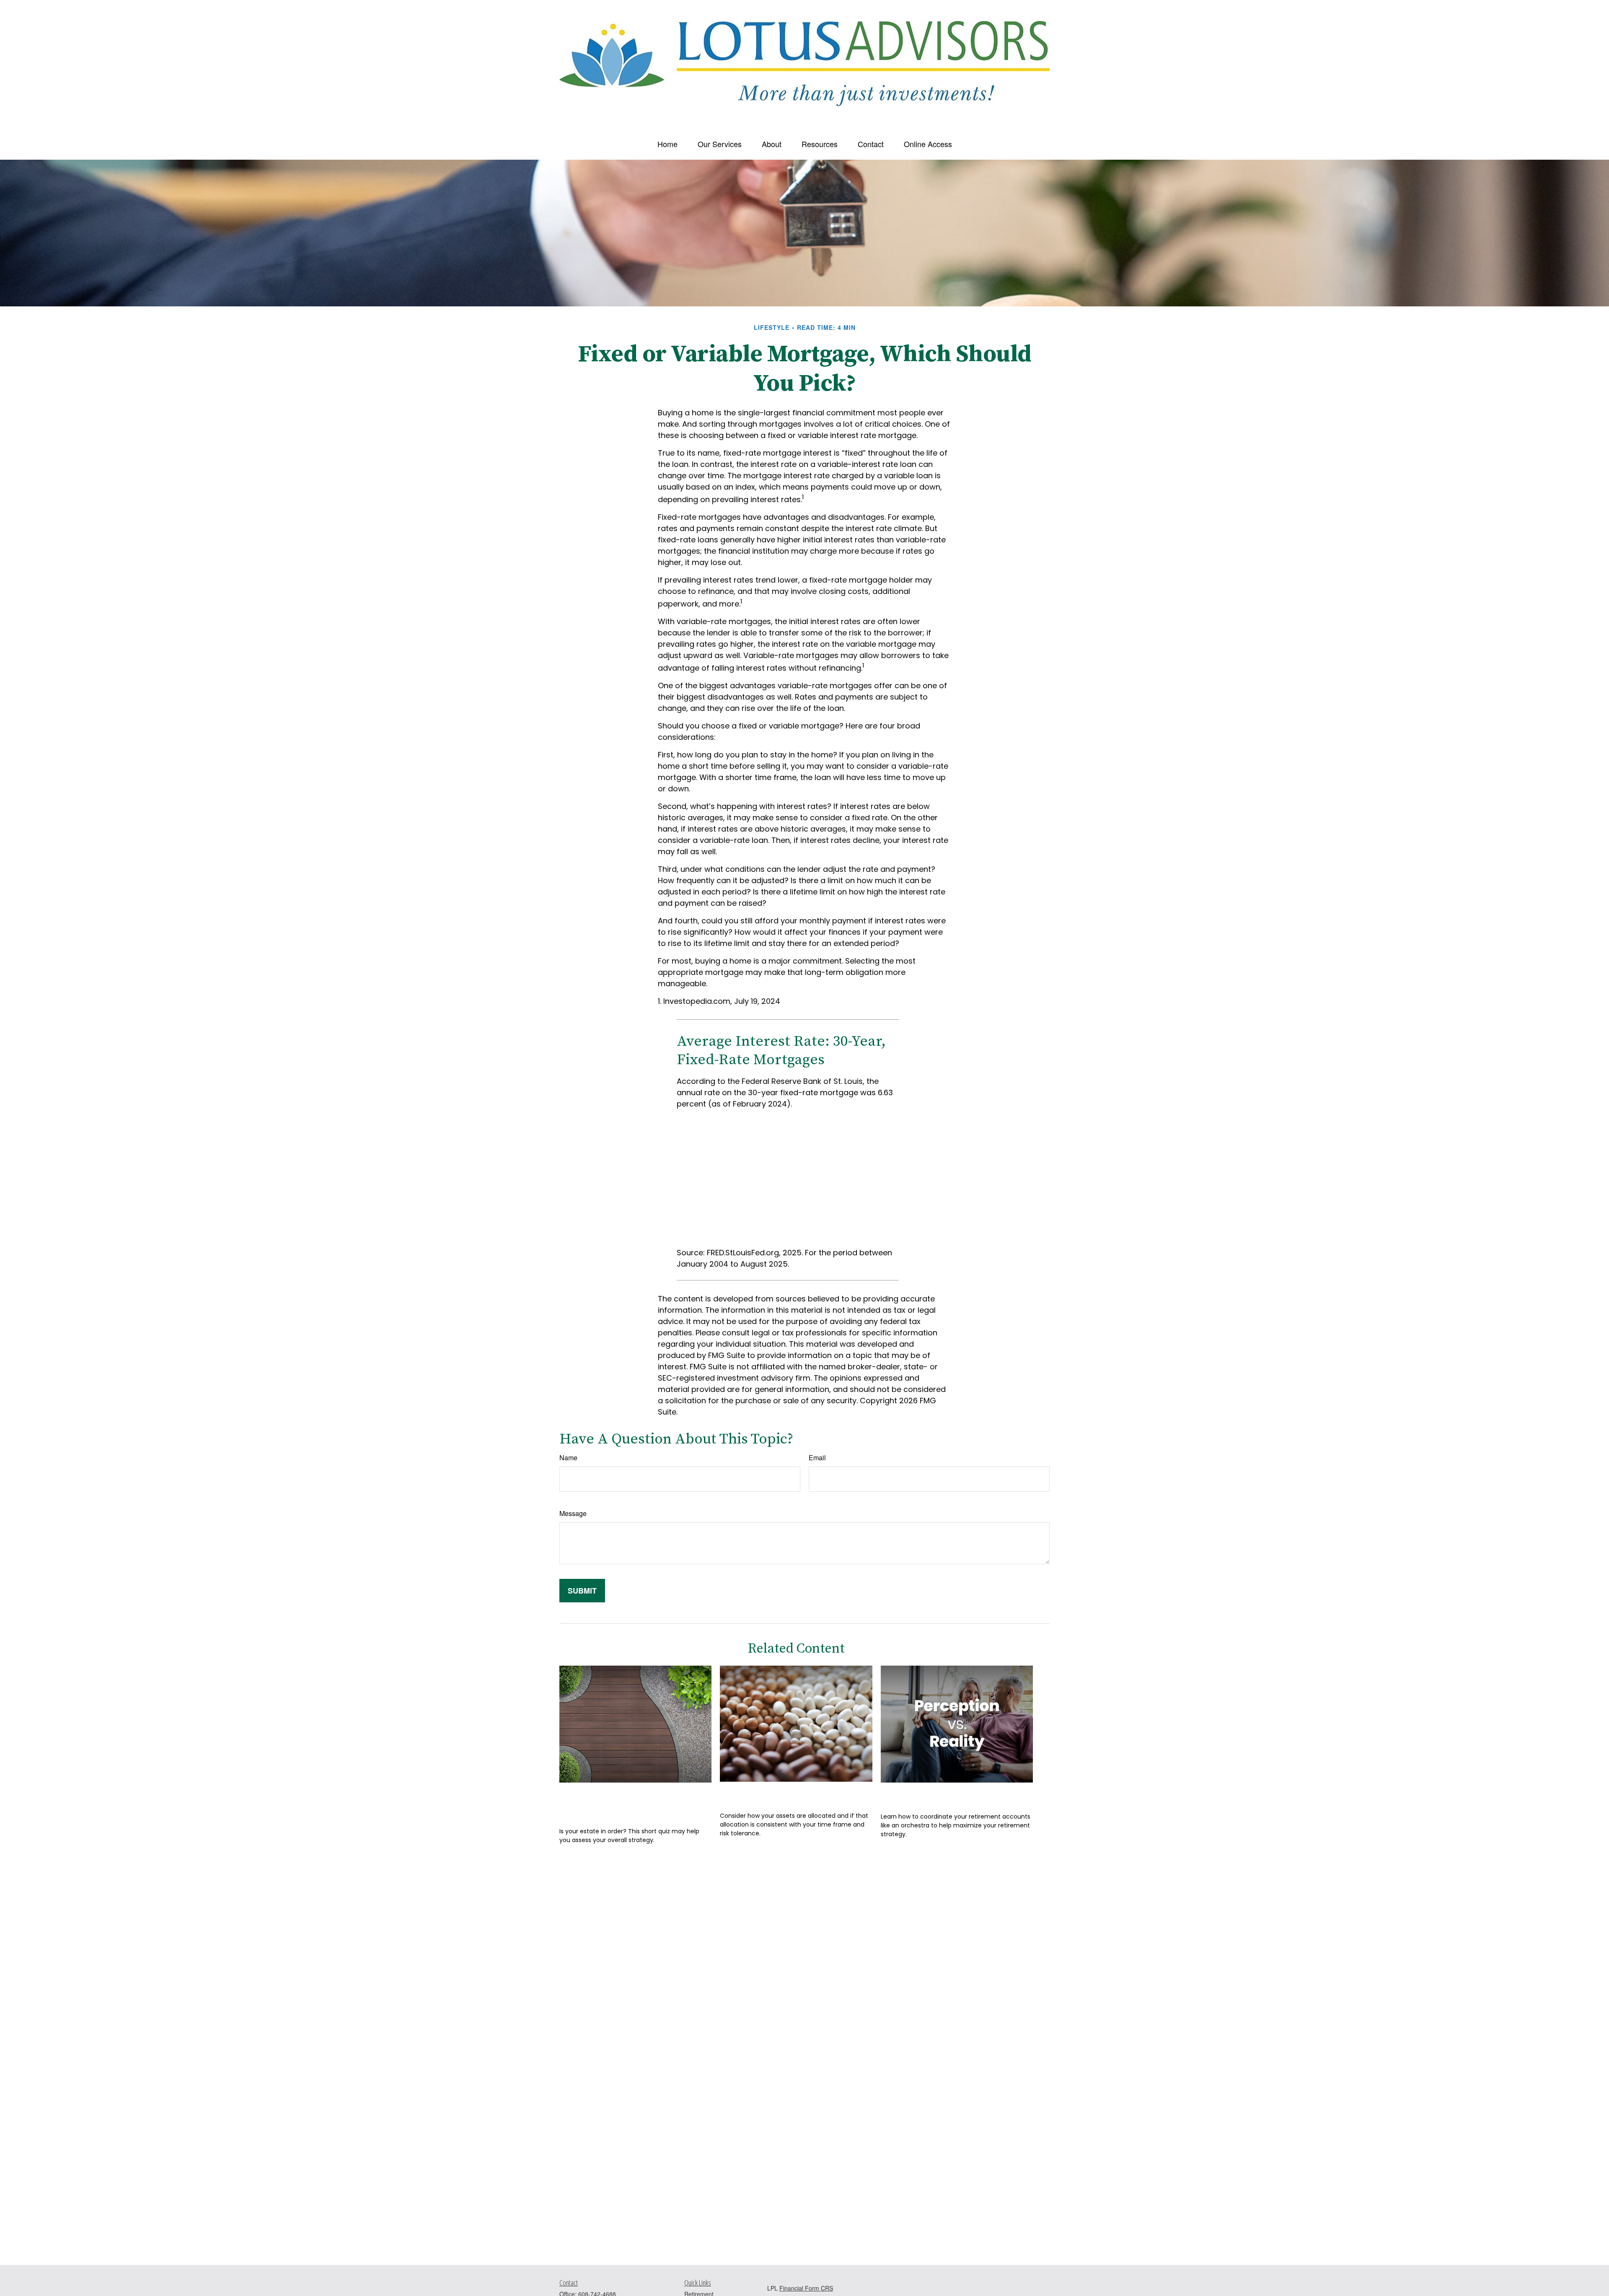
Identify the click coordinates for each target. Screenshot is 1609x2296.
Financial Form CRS (806, 2288)
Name (568, 1458)
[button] (667, 144)
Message (573, 1513)
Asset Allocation (762, 1794)
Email (817, 1458)
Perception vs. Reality (936, 1795)
